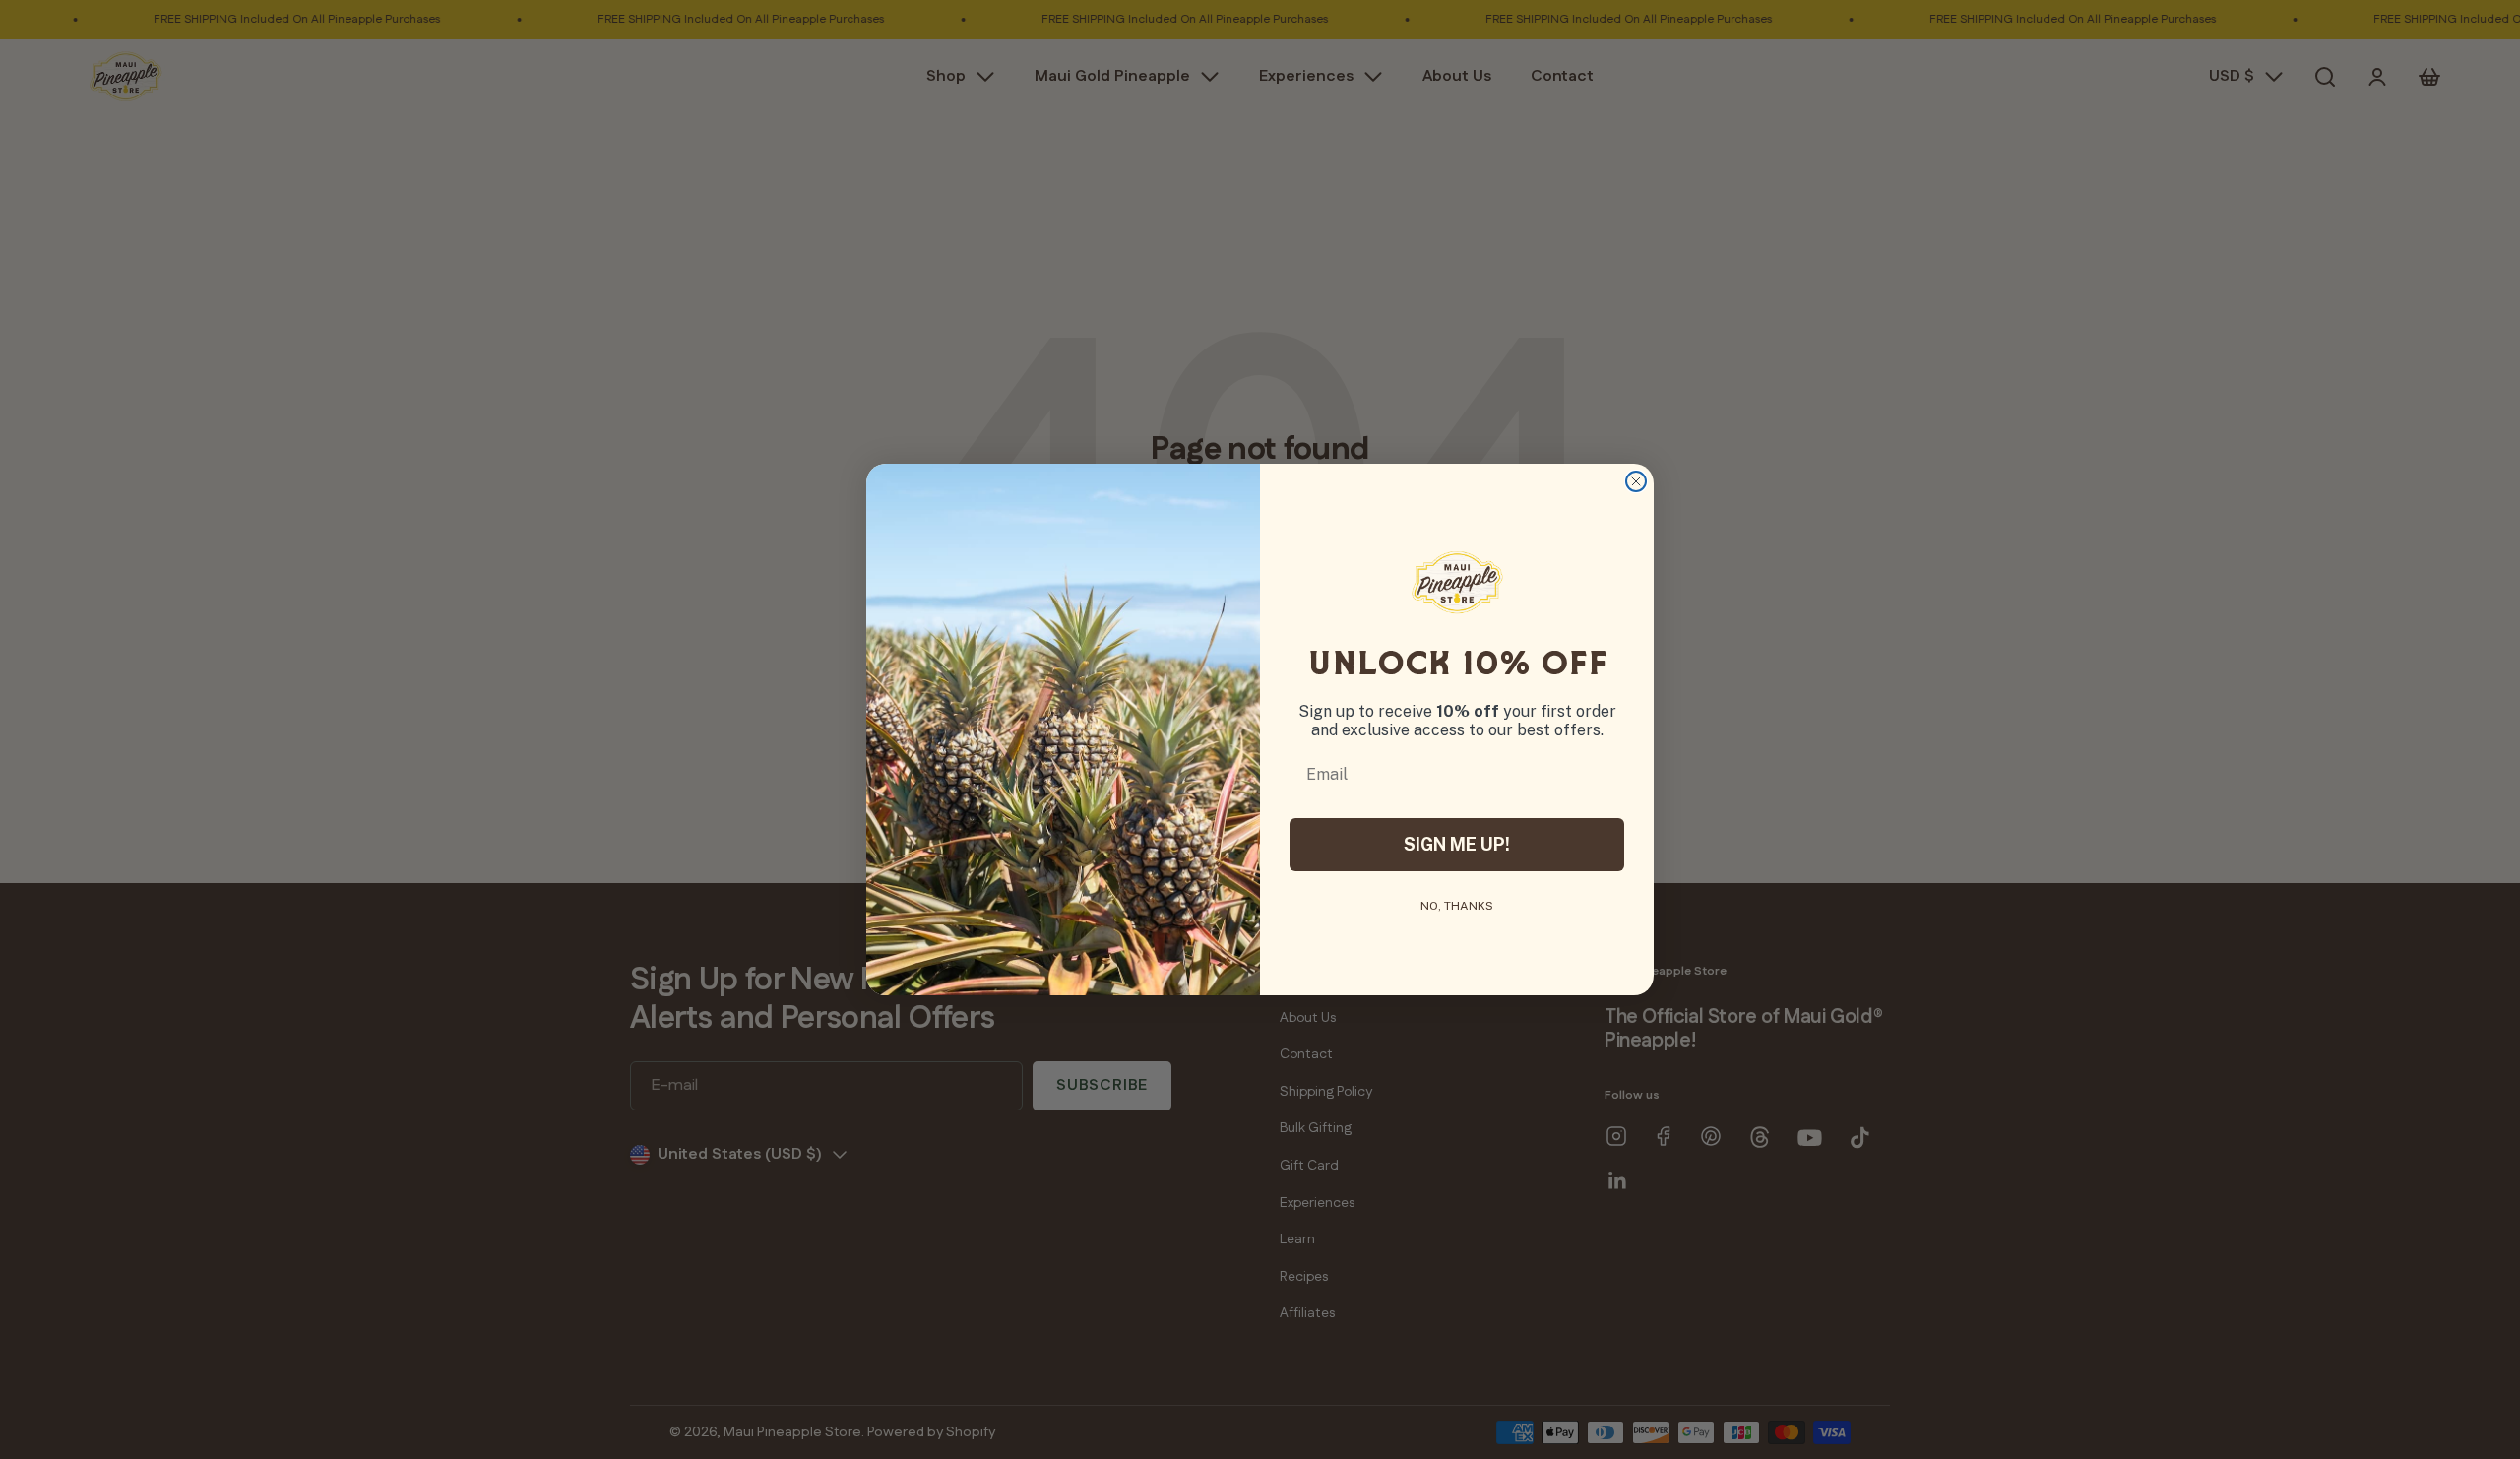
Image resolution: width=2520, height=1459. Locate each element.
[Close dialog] (1636, 481)
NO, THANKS (1457, 906)
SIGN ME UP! (1457, 844)
